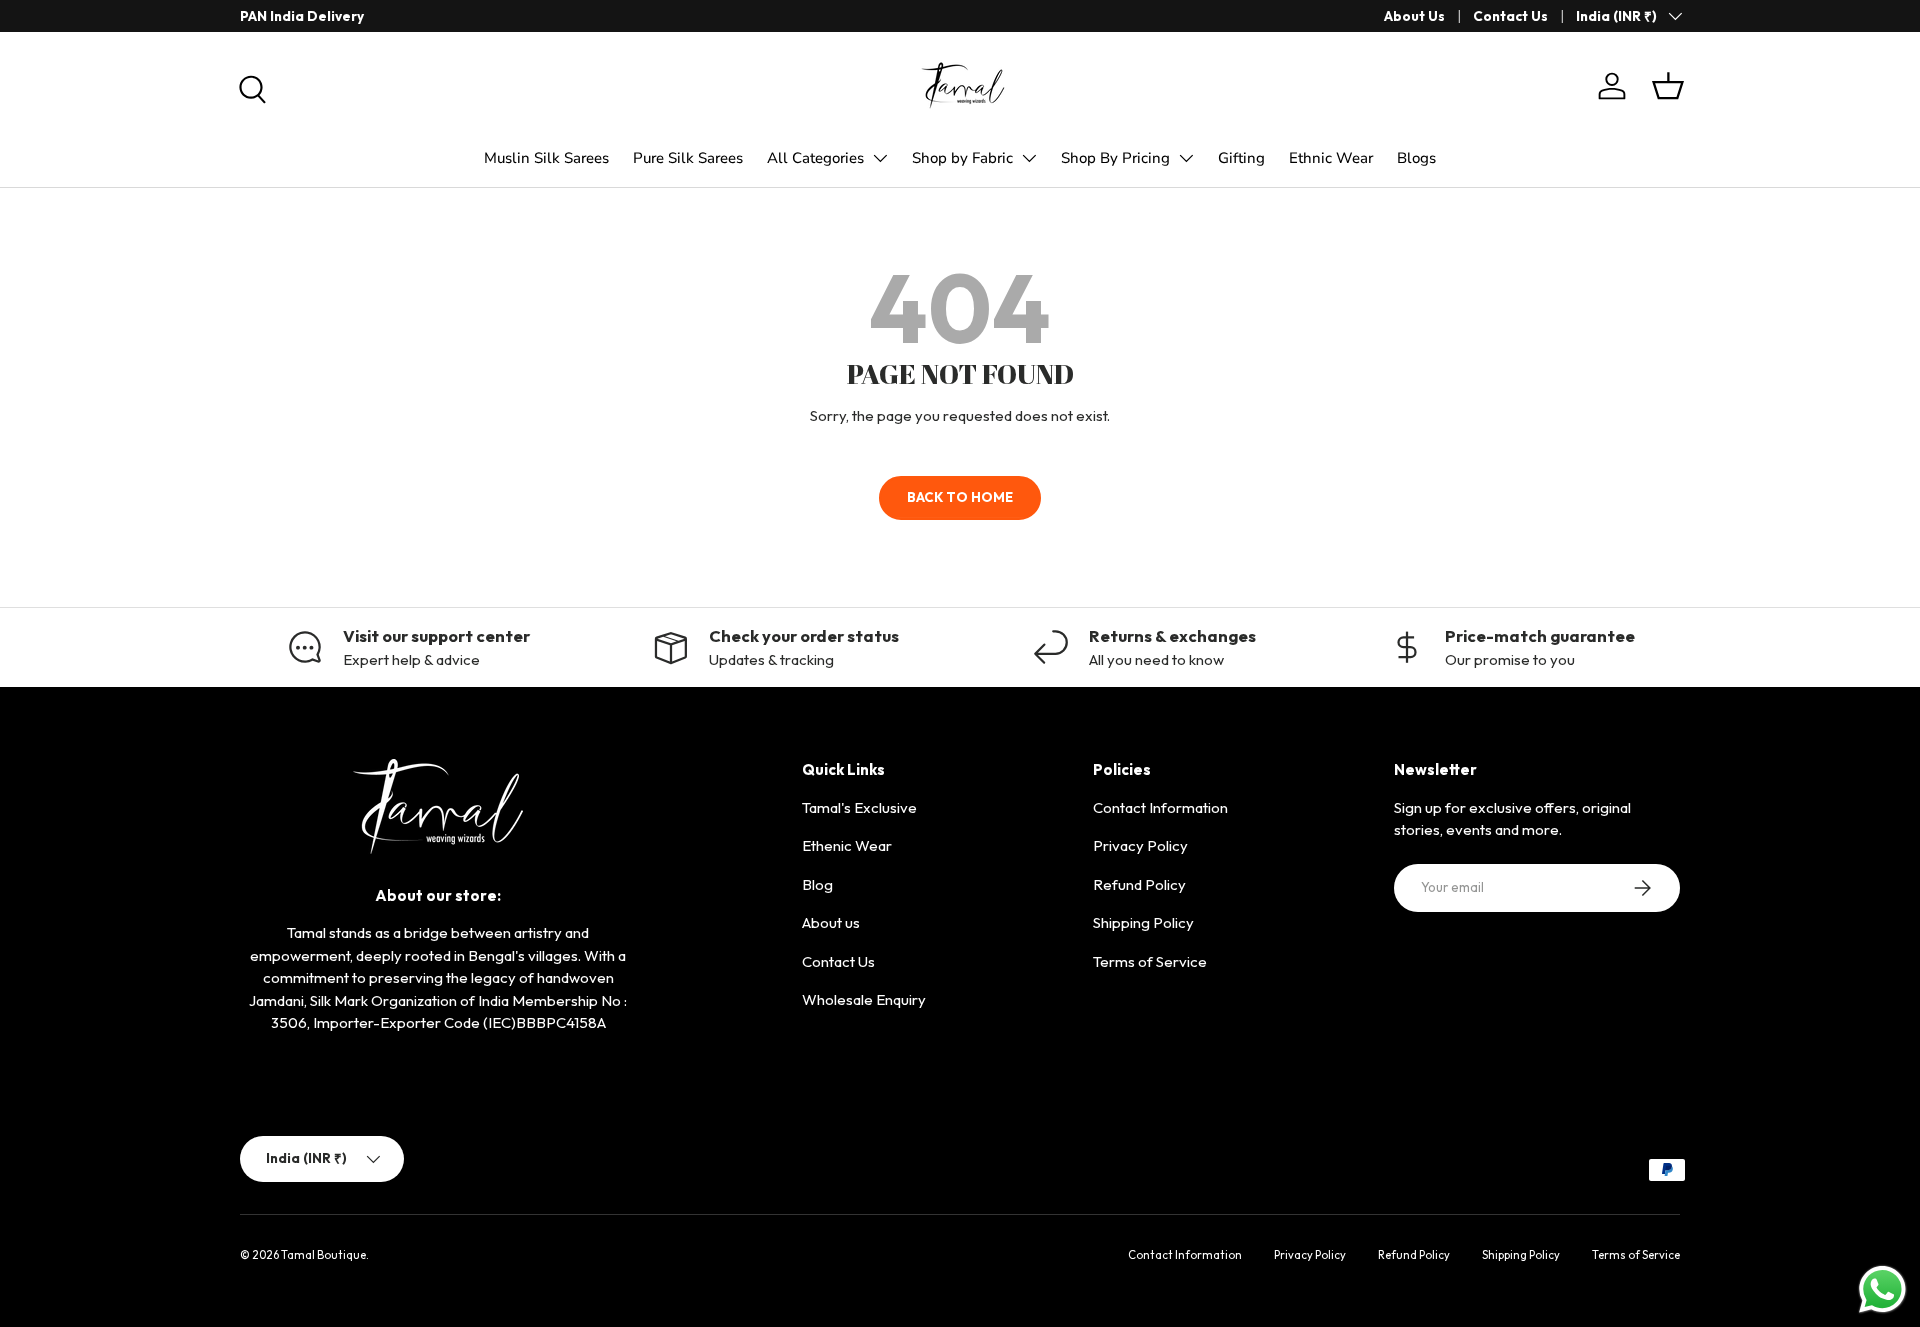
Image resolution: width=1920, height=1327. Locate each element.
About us (831, 922)
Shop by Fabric (962, 158)
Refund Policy (1139, 884)
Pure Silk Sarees (688, 158)
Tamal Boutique (323, 1255)
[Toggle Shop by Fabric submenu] (1029, 158)
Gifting (1241, 158)
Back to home (960, 497)
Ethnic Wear (1331, 158)
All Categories (815, 158)
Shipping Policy (1143, 922)
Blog (817, 884)
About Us (1414, 16)
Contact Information (1160, 807)
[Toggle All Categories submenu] (880, 158)
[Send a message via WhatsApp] (1882, 1289)
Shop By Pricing (1115, 158)
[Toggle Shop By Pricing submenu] (1186, 158)
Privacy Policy (1140, 845)
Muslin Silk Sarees (546, 158)
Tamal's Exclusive (859, 807)
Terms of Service (1150, 961)
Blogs (1416, 158)
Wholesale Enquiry (864, 999)
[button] (1668, 86)
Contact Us (1510, 16)
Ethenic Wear (847, 845)
